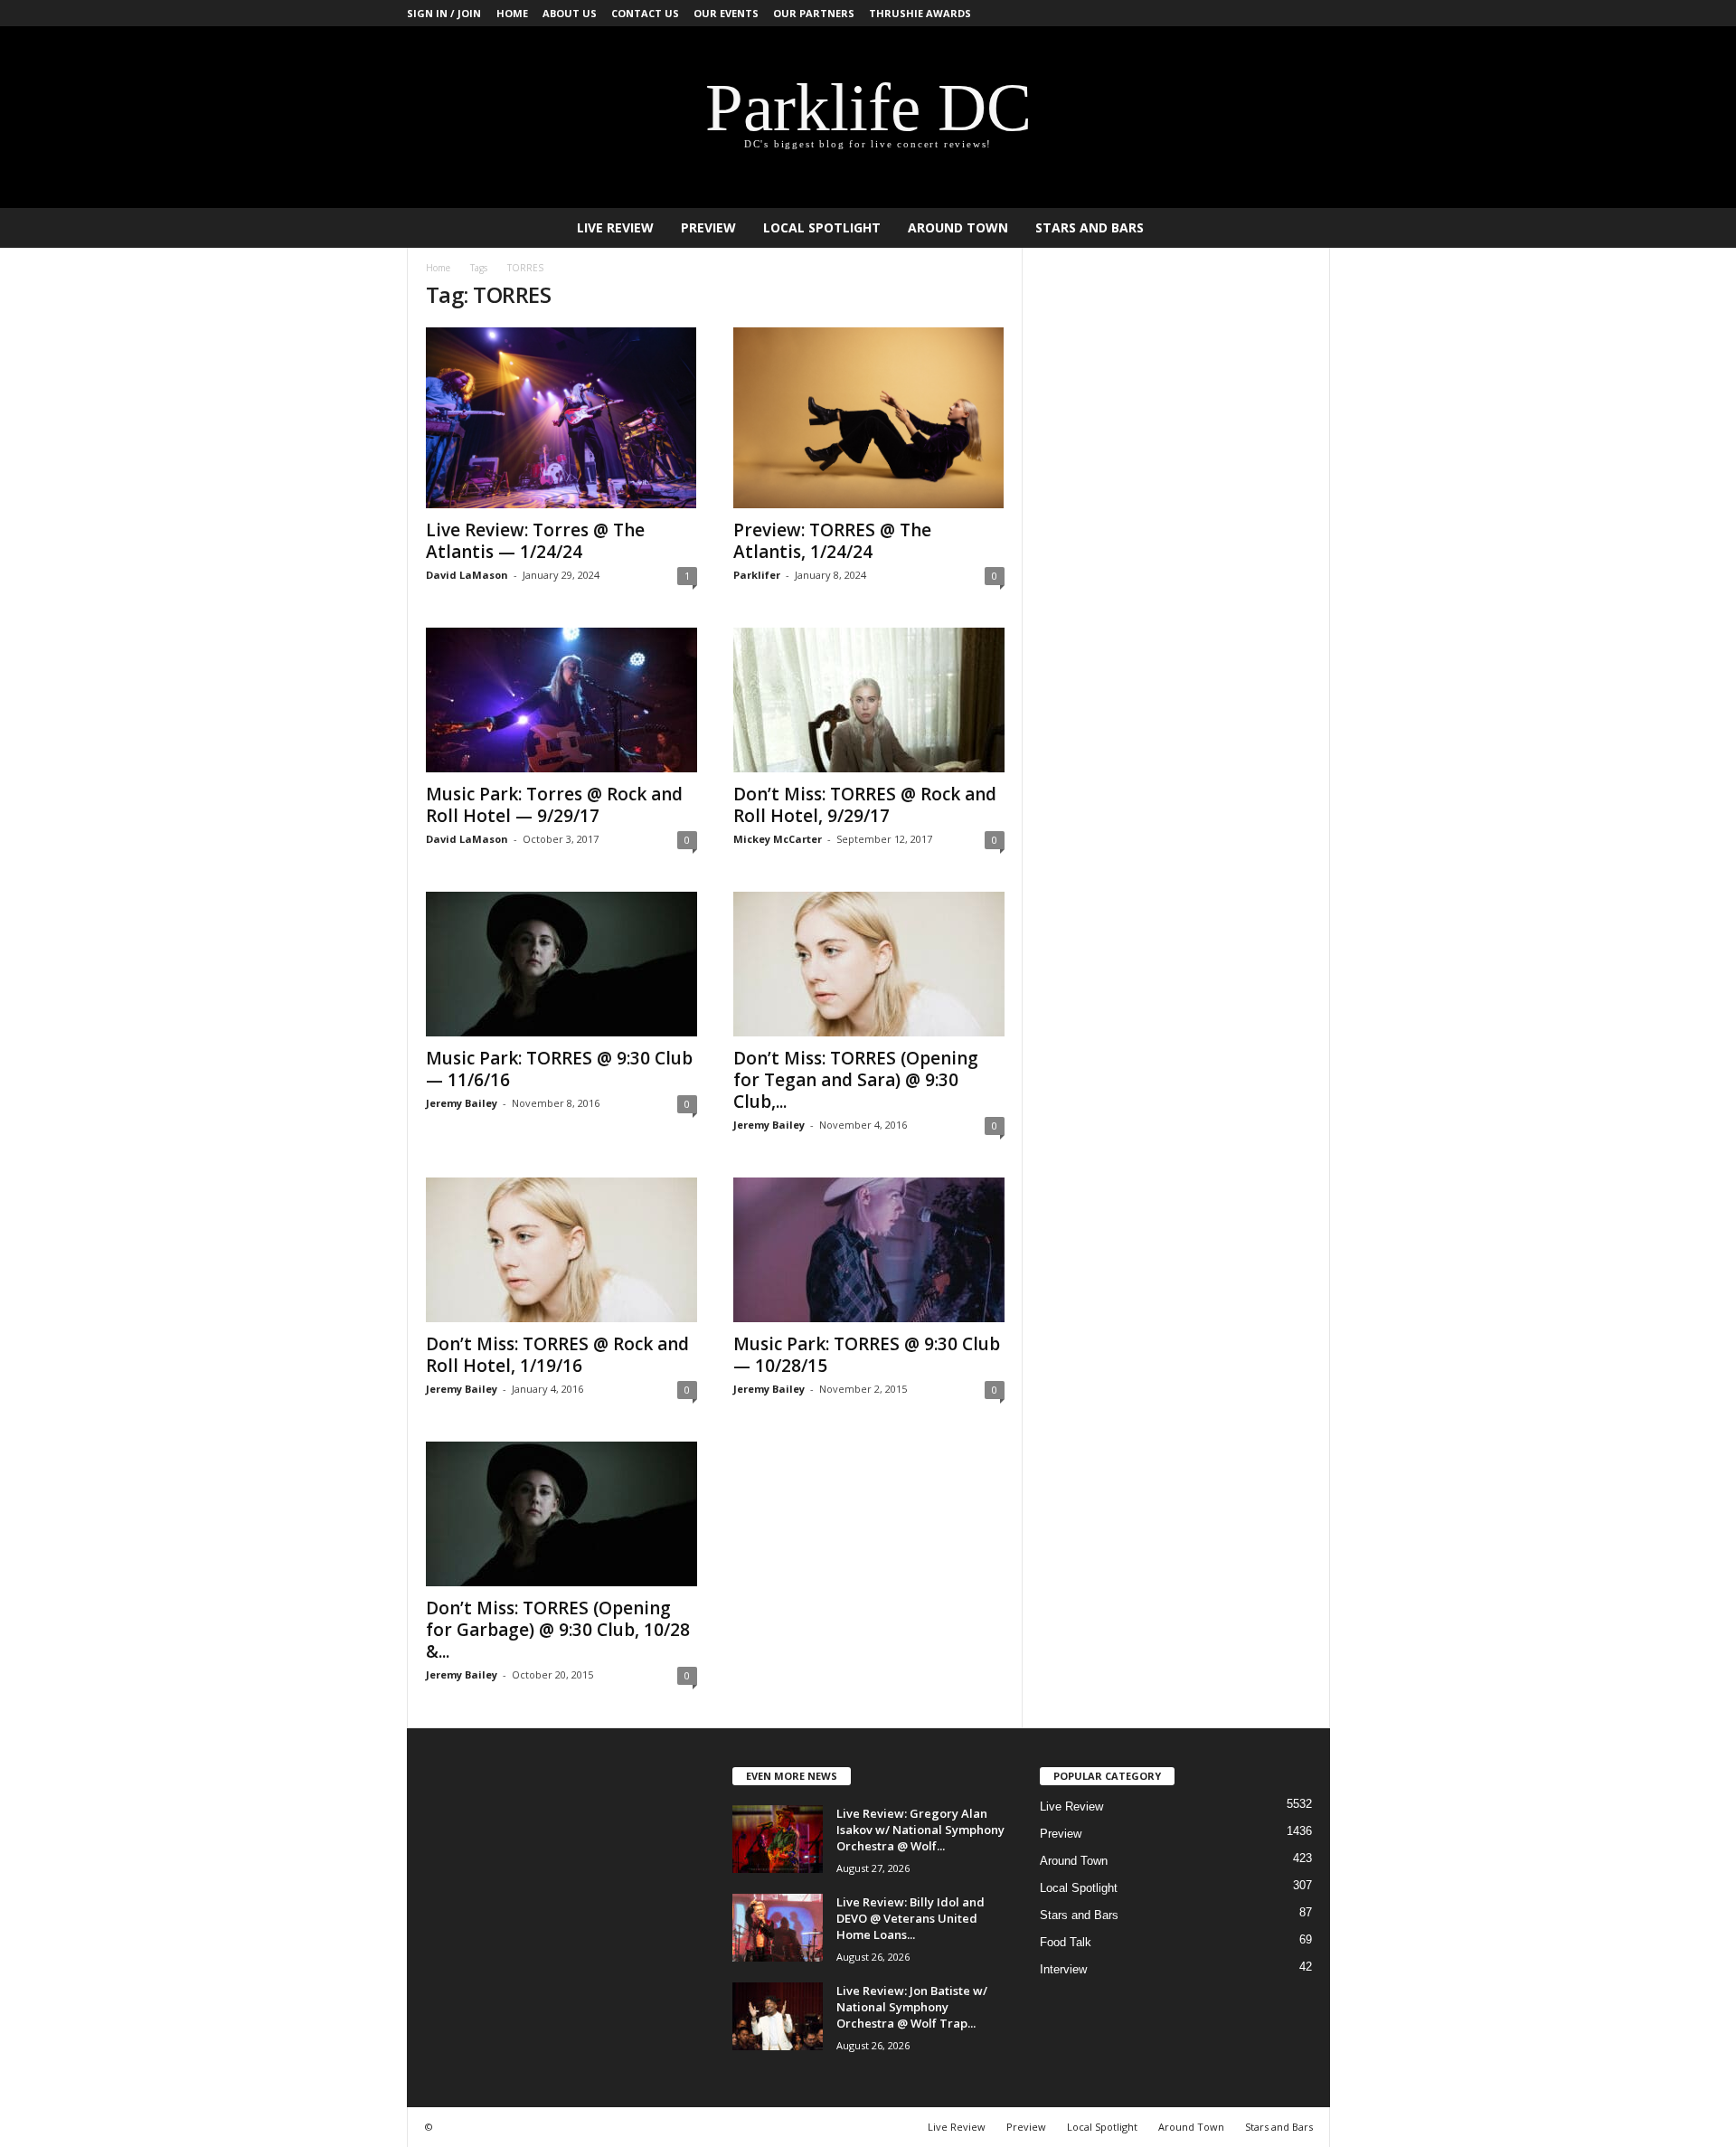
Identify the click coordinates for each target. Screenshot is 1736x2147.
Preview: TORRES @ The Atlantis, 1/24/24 (832, 541)
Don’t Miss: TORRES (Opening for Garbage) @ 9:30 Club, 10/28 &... (558, 1630)
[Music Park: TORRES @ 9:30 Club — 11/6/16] (561, 964)
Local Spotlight (822, 227)
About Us (570, 13)
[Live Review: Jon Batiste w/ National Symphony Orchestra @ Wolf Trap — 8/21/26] (778, 2016)
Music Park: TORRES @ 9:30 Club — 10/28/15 (867, 1355)
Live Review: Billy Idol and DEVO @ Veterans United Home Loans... (910, 1918)
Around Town (958, 227)
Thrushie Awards (920, 13)
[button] (1303, 228)
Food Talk (1066, 1942)
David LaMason (467, 575)
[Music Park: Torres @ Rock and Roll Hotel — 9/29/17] (561, 700)
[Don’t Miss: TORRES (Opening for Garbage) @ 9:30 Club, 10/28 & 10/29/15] (561, 1514)
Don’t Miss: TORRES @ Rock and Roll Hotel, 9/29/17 (865, 805)
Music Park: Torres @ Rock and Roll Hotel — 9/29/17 (554, 805)
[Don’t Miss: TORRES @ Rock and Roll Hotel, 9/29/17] (869, 700)
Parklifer (757, 575)
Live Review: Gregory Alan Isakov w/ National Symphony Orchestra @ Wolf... (920, 1830)
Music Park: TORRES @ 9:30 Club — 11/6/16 (559, 1069)
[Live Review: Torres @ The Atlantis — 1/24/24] (561, 418)
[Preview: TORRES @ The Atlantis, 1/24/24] (869, 418)
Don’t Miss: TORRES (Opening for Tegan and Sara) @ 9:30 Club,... (856, 1080)
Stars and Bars (1090, 227)
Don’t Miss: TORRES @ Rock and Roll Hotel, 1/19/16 (557, 1355)
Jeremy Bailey (462, 1103)
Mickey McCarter (778, 839)
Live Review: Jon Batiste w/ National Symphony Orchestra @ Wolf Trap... (912, 2007)
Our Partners (814, 13)
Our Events (726, 13)
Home (512, 13)
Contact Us (645, 13)
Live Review (615, 227)
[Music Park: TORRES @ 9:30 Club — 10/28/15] (869, 1250)
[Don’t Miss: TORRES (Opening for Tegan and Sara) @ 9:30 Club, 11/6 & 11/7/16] (869, 964)
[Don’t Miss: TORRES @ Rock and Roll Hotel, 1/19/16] (561, 1250)
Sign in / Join (444, 13)
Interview (1063, 1969)
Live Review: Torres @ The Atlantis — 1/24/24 (535, 541)
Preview (708, 227)
